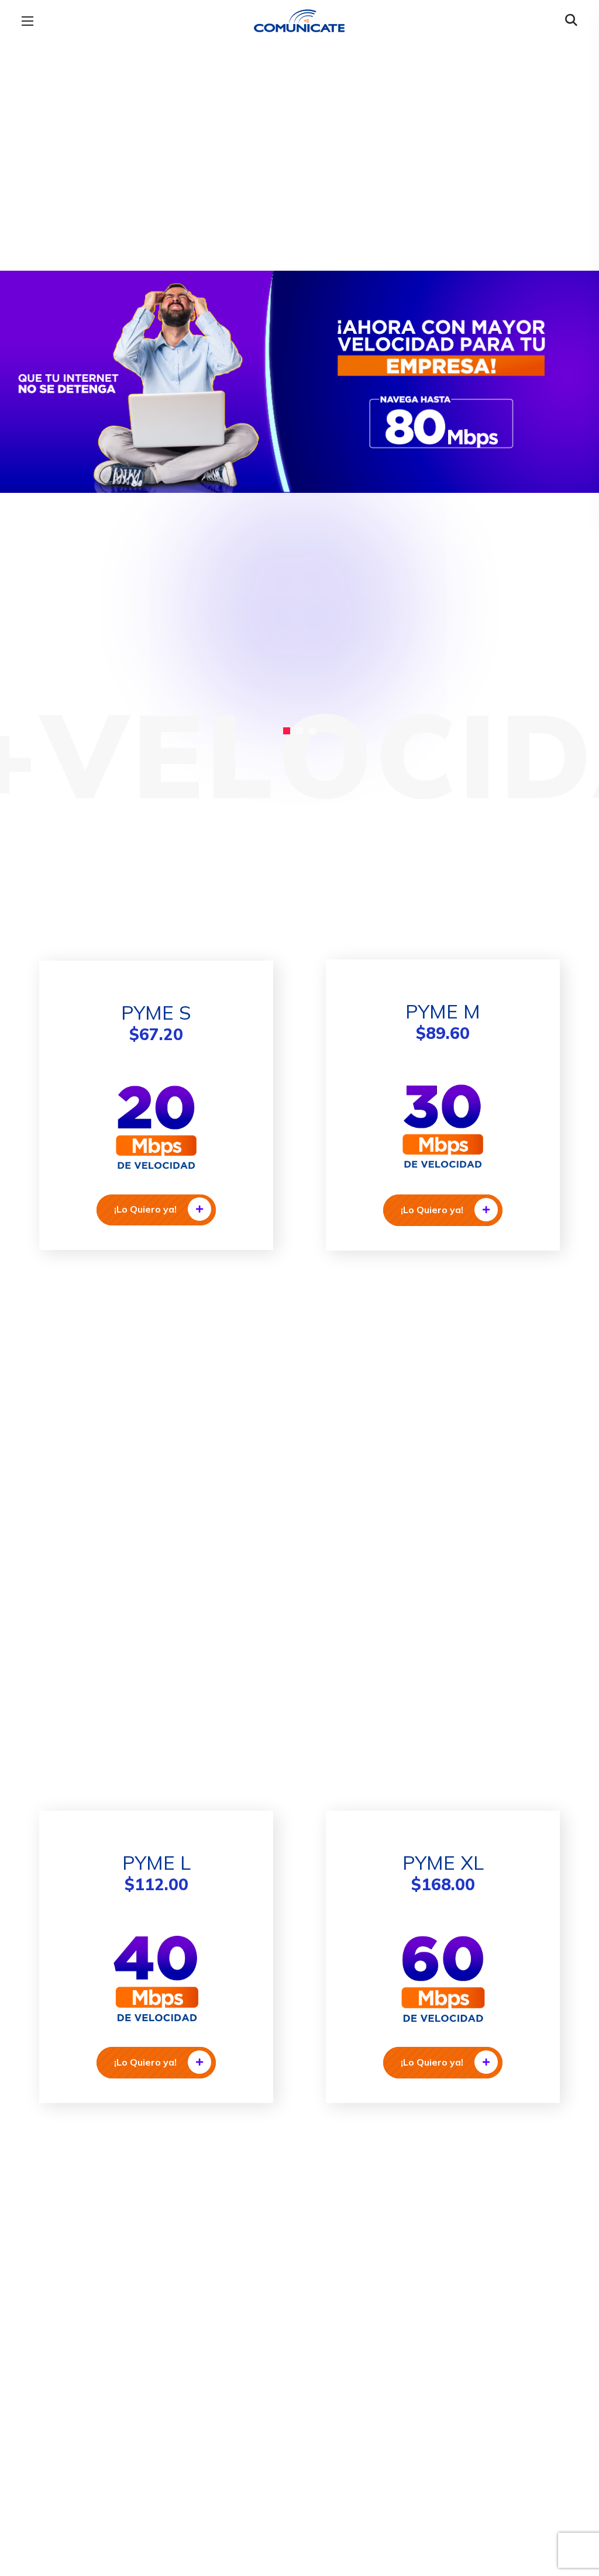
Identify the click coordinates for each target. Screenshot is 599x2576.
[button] (571, 20)
